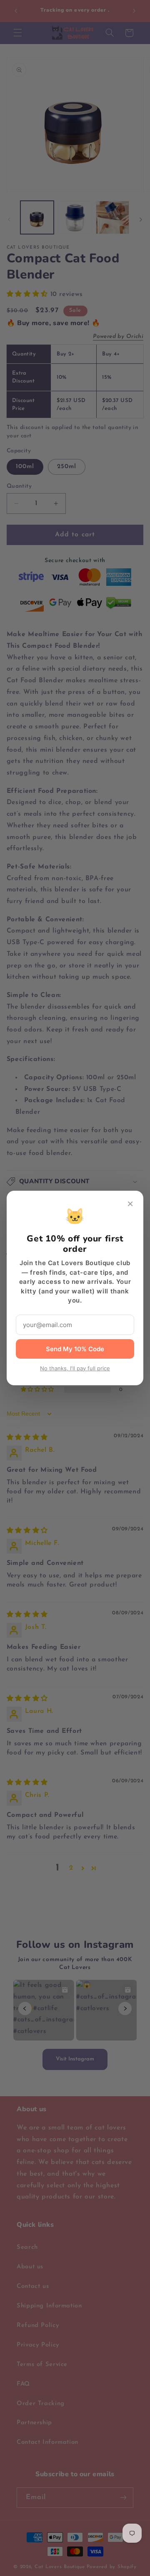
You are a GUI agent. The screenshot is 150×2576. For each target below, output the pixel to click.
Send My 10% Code (75, 1349)
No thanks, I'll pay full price (75, 1368)
